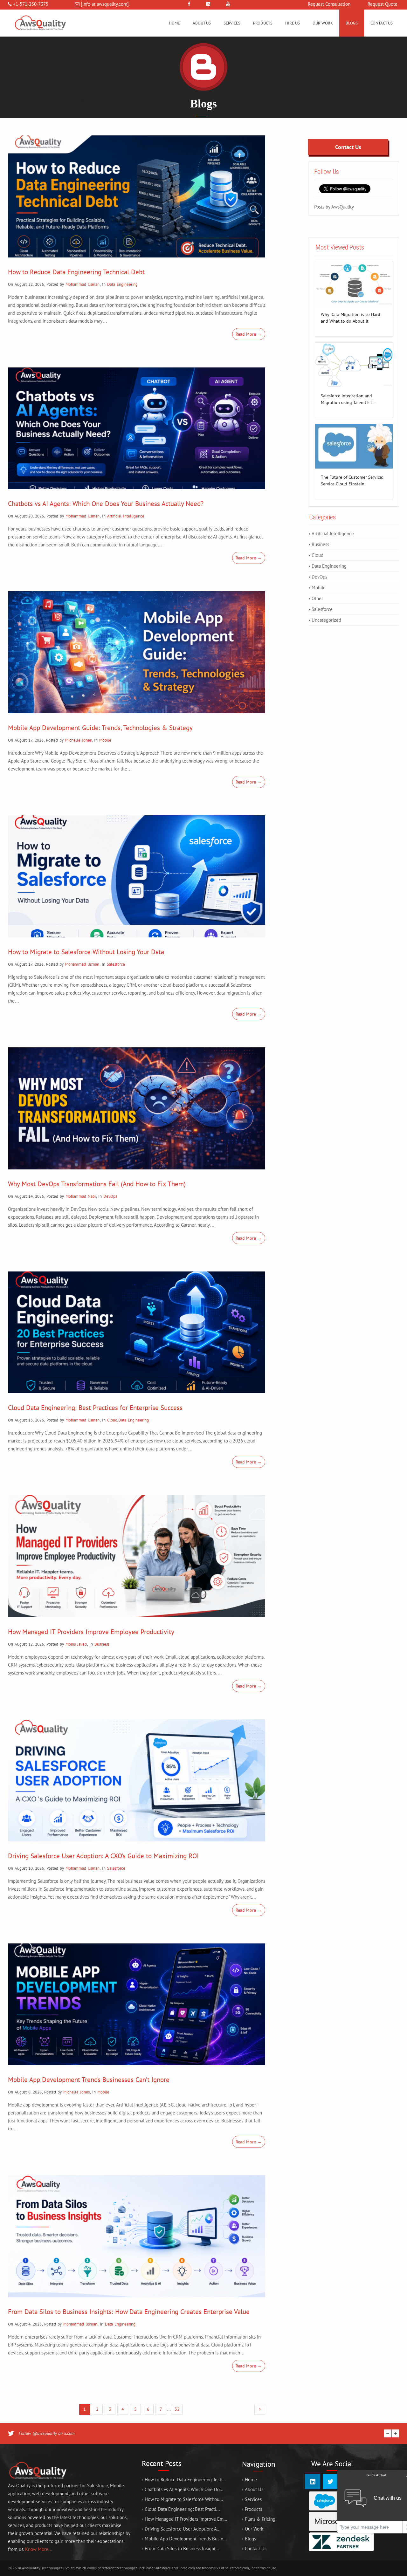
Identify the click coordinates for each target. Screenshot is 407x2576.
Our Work (323, 23)
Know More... (38, 2549)
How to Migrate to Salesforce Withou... (184, 2499)
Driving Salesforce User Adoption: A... (183, 2529)
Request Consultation (329, 4)
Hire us (293, 23)
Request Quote (383, 4)
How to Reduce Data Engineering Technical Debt (76, 272)
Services (232, 23)
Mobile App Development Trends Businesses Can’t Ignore (89, 2080)
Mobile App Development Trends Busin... (186, 2539)
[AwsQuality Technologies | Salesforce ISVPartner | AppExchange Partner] (40, 35)
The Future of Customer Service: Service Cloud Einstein (352, 478)
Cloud (112, 1420)
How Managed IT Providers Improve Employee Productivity (91, 1632)
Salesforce (116, 964)
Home (174, 23)
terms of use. (267, 2568)
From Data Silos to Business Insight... (182, 2549)
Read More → (249, 334)
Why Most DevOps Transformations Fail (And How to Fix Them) (97, 1184)
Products (263, 23)
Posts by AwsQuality (334, 206)
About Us (202, 23)
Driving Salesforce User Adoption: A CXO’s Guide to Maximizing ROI (103, 1856)
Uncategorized (326, 620)
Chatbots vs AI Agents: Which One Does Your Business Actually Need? (106, 504)
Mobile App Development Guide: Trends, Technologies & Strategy (100, 728)
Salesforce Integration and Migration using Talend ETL (348, 396)
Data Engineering (122, 284)
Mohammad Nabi (81, 1196)
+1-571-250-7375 (31, 4)
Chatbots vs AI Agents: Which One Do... (184, 2489)
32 (177, 2409)
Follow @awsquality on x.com (47, 2433)
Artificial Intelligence (126, 516)
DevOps (110, 1196)
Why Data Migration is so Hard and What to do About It (351, 315)
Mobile (105, 740)
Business (102, 1644)
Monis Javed (76, 1644)
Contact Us (382, 23)
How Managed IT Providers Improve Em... (186, 2519)
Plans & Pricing (260, 2519)
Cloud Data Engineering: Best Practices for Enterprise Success (95, 1408)
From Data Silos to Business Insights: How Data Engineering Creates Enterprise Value (129, 2312)
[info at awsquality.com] (105, 4)
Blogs (352, 23)
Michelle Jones (78, 740)
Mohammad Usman (83, 284)
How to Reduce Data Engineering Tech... (185, 2480)
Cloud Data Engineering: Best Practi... (182, 2509)
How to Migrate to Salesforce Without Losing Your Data (86, 952)
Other (317, 598)
